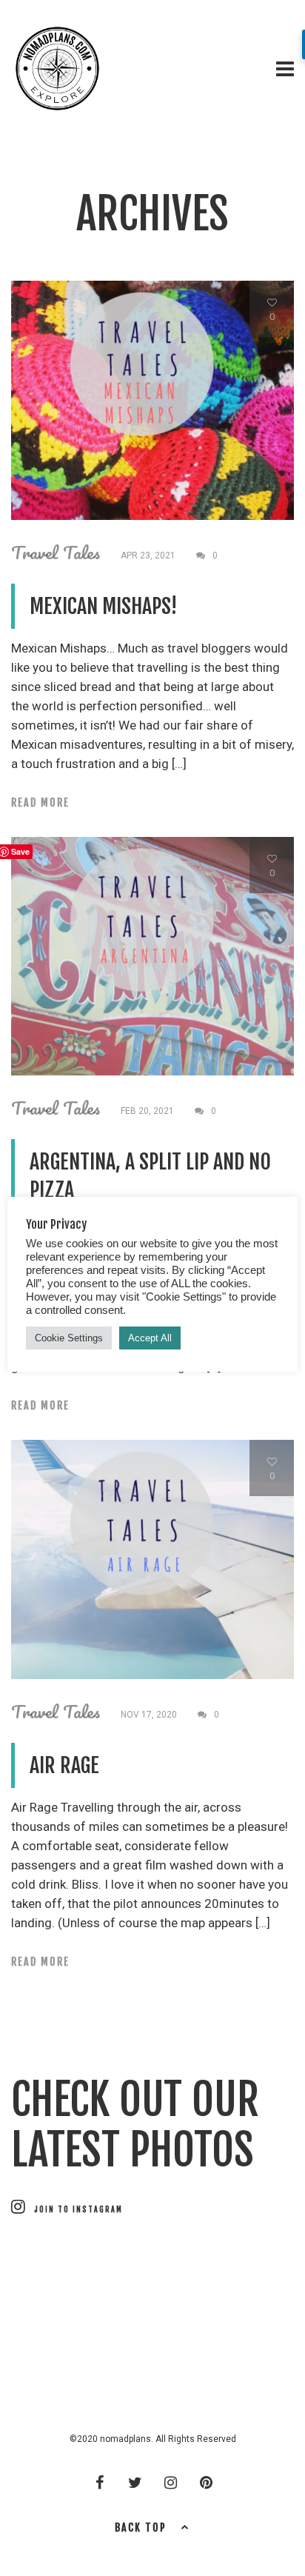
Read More (40, 803)
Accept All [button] (150, 1338)
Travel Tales (56, 553)
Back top (141, 2527)
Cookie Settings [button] (69, 1338)
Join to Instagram (78, 2209)
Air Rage (64, 1765)
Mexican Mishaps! (103, 606)
